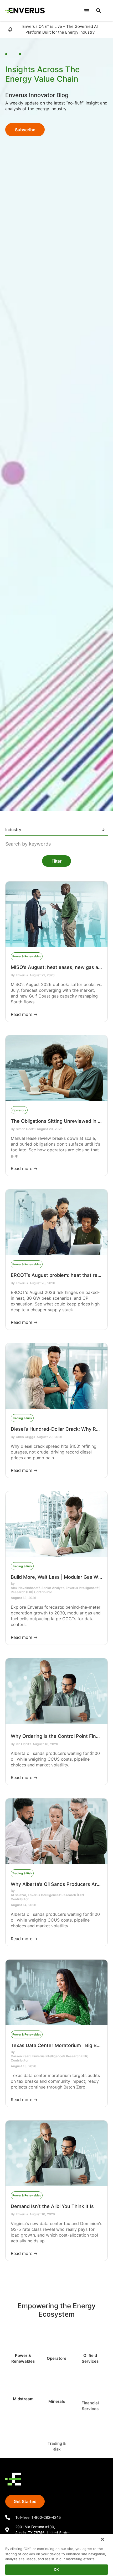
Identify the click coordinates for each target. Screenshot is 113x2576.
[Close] (102, 2539)
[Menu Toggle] (87, 11)
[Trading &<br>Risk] (56, 2422)
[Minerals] (56, 2384)
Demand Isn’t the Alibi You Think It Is (52, 2206)
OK (56, 2569)
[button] (99, 11)
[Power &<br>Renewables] (23, 2341)
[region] (56, 2555)
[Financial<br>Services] (90, 2381)
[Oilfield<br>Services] (90, 2341)
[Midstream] (23, 2384)
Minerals (57, 2399)
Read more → (24, 1014)
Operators (56, 2358)
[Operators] (56, 2344)
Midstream (23, 2399)
